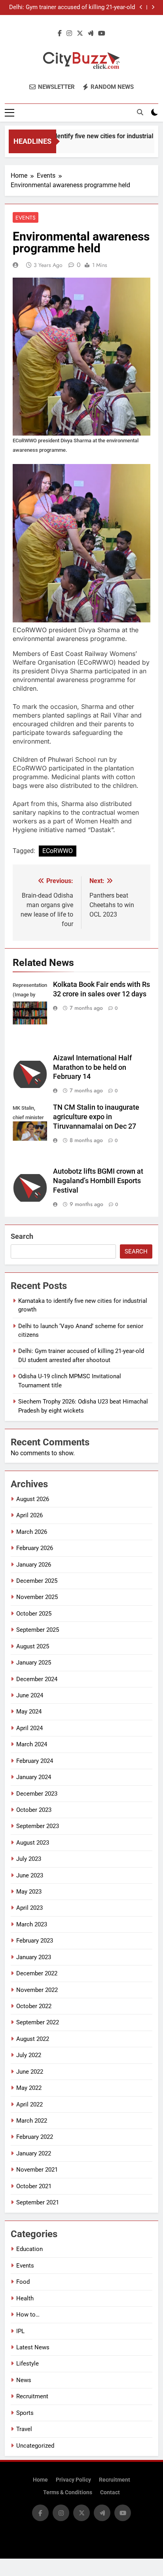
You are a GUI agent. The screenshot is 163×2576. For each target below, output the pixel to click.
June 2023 (30, 1875)
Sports (25, 2413)
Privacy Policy (73, 2480)
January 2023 (34, 1957)
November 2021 (37, 2170)
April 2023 (29, 1908)
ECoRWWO (58, 851)
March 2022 (32, 2121)
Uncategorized (35, 2446)
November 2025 (37, 1597)
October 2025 (34, 1614)
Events (26, 218)
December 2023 (37, 1794)
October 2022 (34, 2006)
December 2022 (37, 1973)
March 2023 (32, 1924)
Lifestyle (27, 2364)
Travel (24, 2429)
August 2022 (33, 2039)
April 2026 (29, 1515)
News (24, 2380)
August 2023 (33, 1843)
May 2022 (29, 2088)
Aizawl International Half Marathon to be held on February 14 (92, 1067)
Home (40, 2480)
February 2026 (35, 1548)
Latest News (33, 2347)
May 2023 (29, 1892)
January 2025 (34, 1663)
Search (22, 1236)
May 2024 (29, 1712)
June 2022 (30, 2072)
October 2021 (34, 2186)
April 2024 (29, 1728)
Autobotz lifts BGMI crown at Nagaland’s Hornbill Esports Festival (98, 1181)
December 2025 (37, 1581)
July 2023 (29, 1859)
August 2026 (33, 1499)
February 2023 (35, 1941)
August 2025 (33, 1646)
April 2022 (29, 2104)
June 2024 (30, 1695)
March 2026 (32, 1532)
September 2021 (38, 2202)
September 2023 (38, 1826)
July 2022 (29, 2055)
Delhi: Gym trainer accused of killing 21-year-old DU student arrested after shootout (72, 8)
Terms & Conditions (68, 2492)
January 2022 (34, 2153)
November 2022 (37, 1990)
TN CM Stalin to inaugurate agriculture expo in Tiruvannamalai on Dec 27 (96, 1117)
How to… (28, 2315)
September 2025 (38, 1630)
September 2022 (38, 2022)
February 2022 (35, 2137)
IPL (20, 2331)
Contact (110, 2492)
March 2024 (32, 1744)
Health (25, 2298)
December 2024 (37, 1679)
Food (23, 2282)
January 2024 (34, 1777)
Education (29, 2249)
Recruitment (32, 2396)
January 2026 (34, 1565)
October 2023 (34, 1810)
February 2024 (35, 1761)
